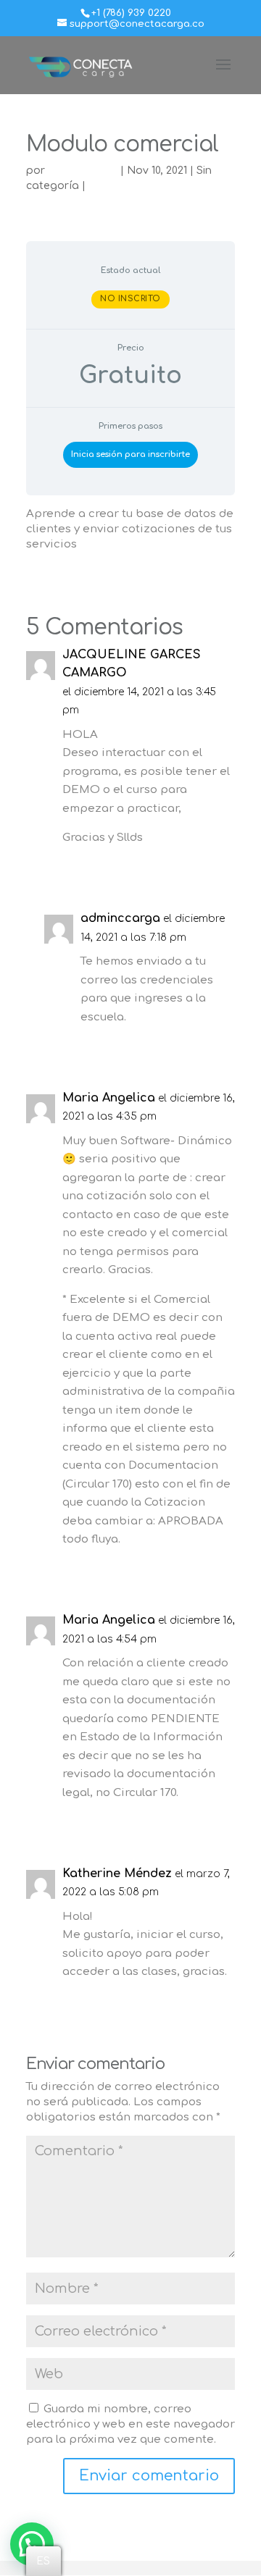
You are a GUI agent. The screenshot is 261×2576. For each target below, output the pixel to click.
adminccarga (83, 171)
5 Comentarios (127, 186)
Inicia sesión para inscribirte (130, 454)
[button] (32, 2544)
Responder (191, 868)
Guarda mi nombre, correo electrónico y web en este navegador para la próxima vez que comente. (130, 2424)
